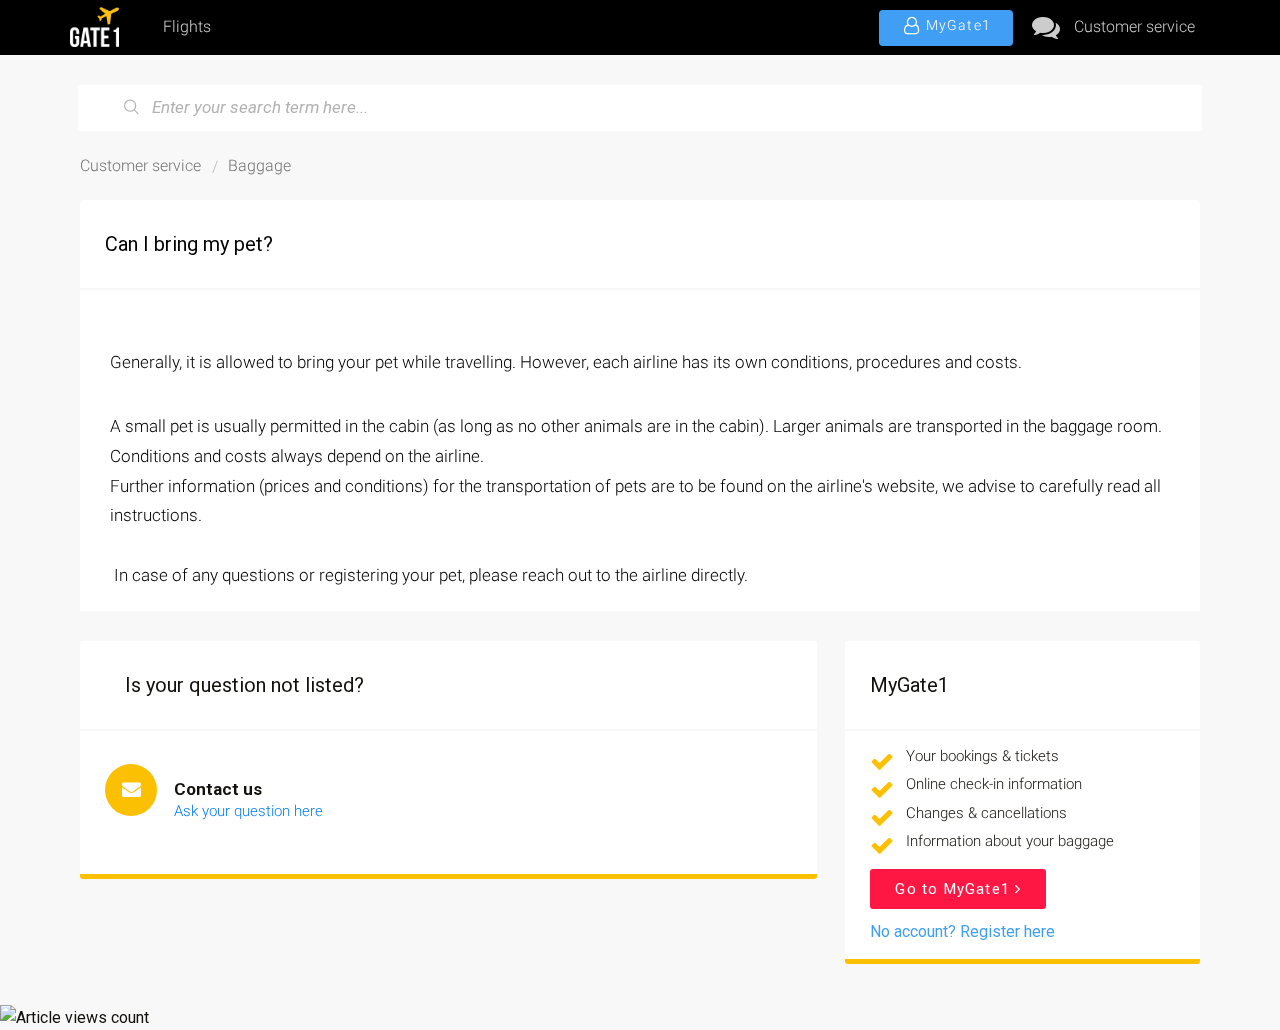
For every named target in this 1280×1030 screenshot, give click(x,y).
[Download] (603, 251)
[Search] (132, 108)
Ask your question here (248, 811)
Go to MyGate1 (955, 889)
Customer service (1134, 26)
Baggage (259, 165)
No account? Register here (962, 931)
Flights (187, 26)
